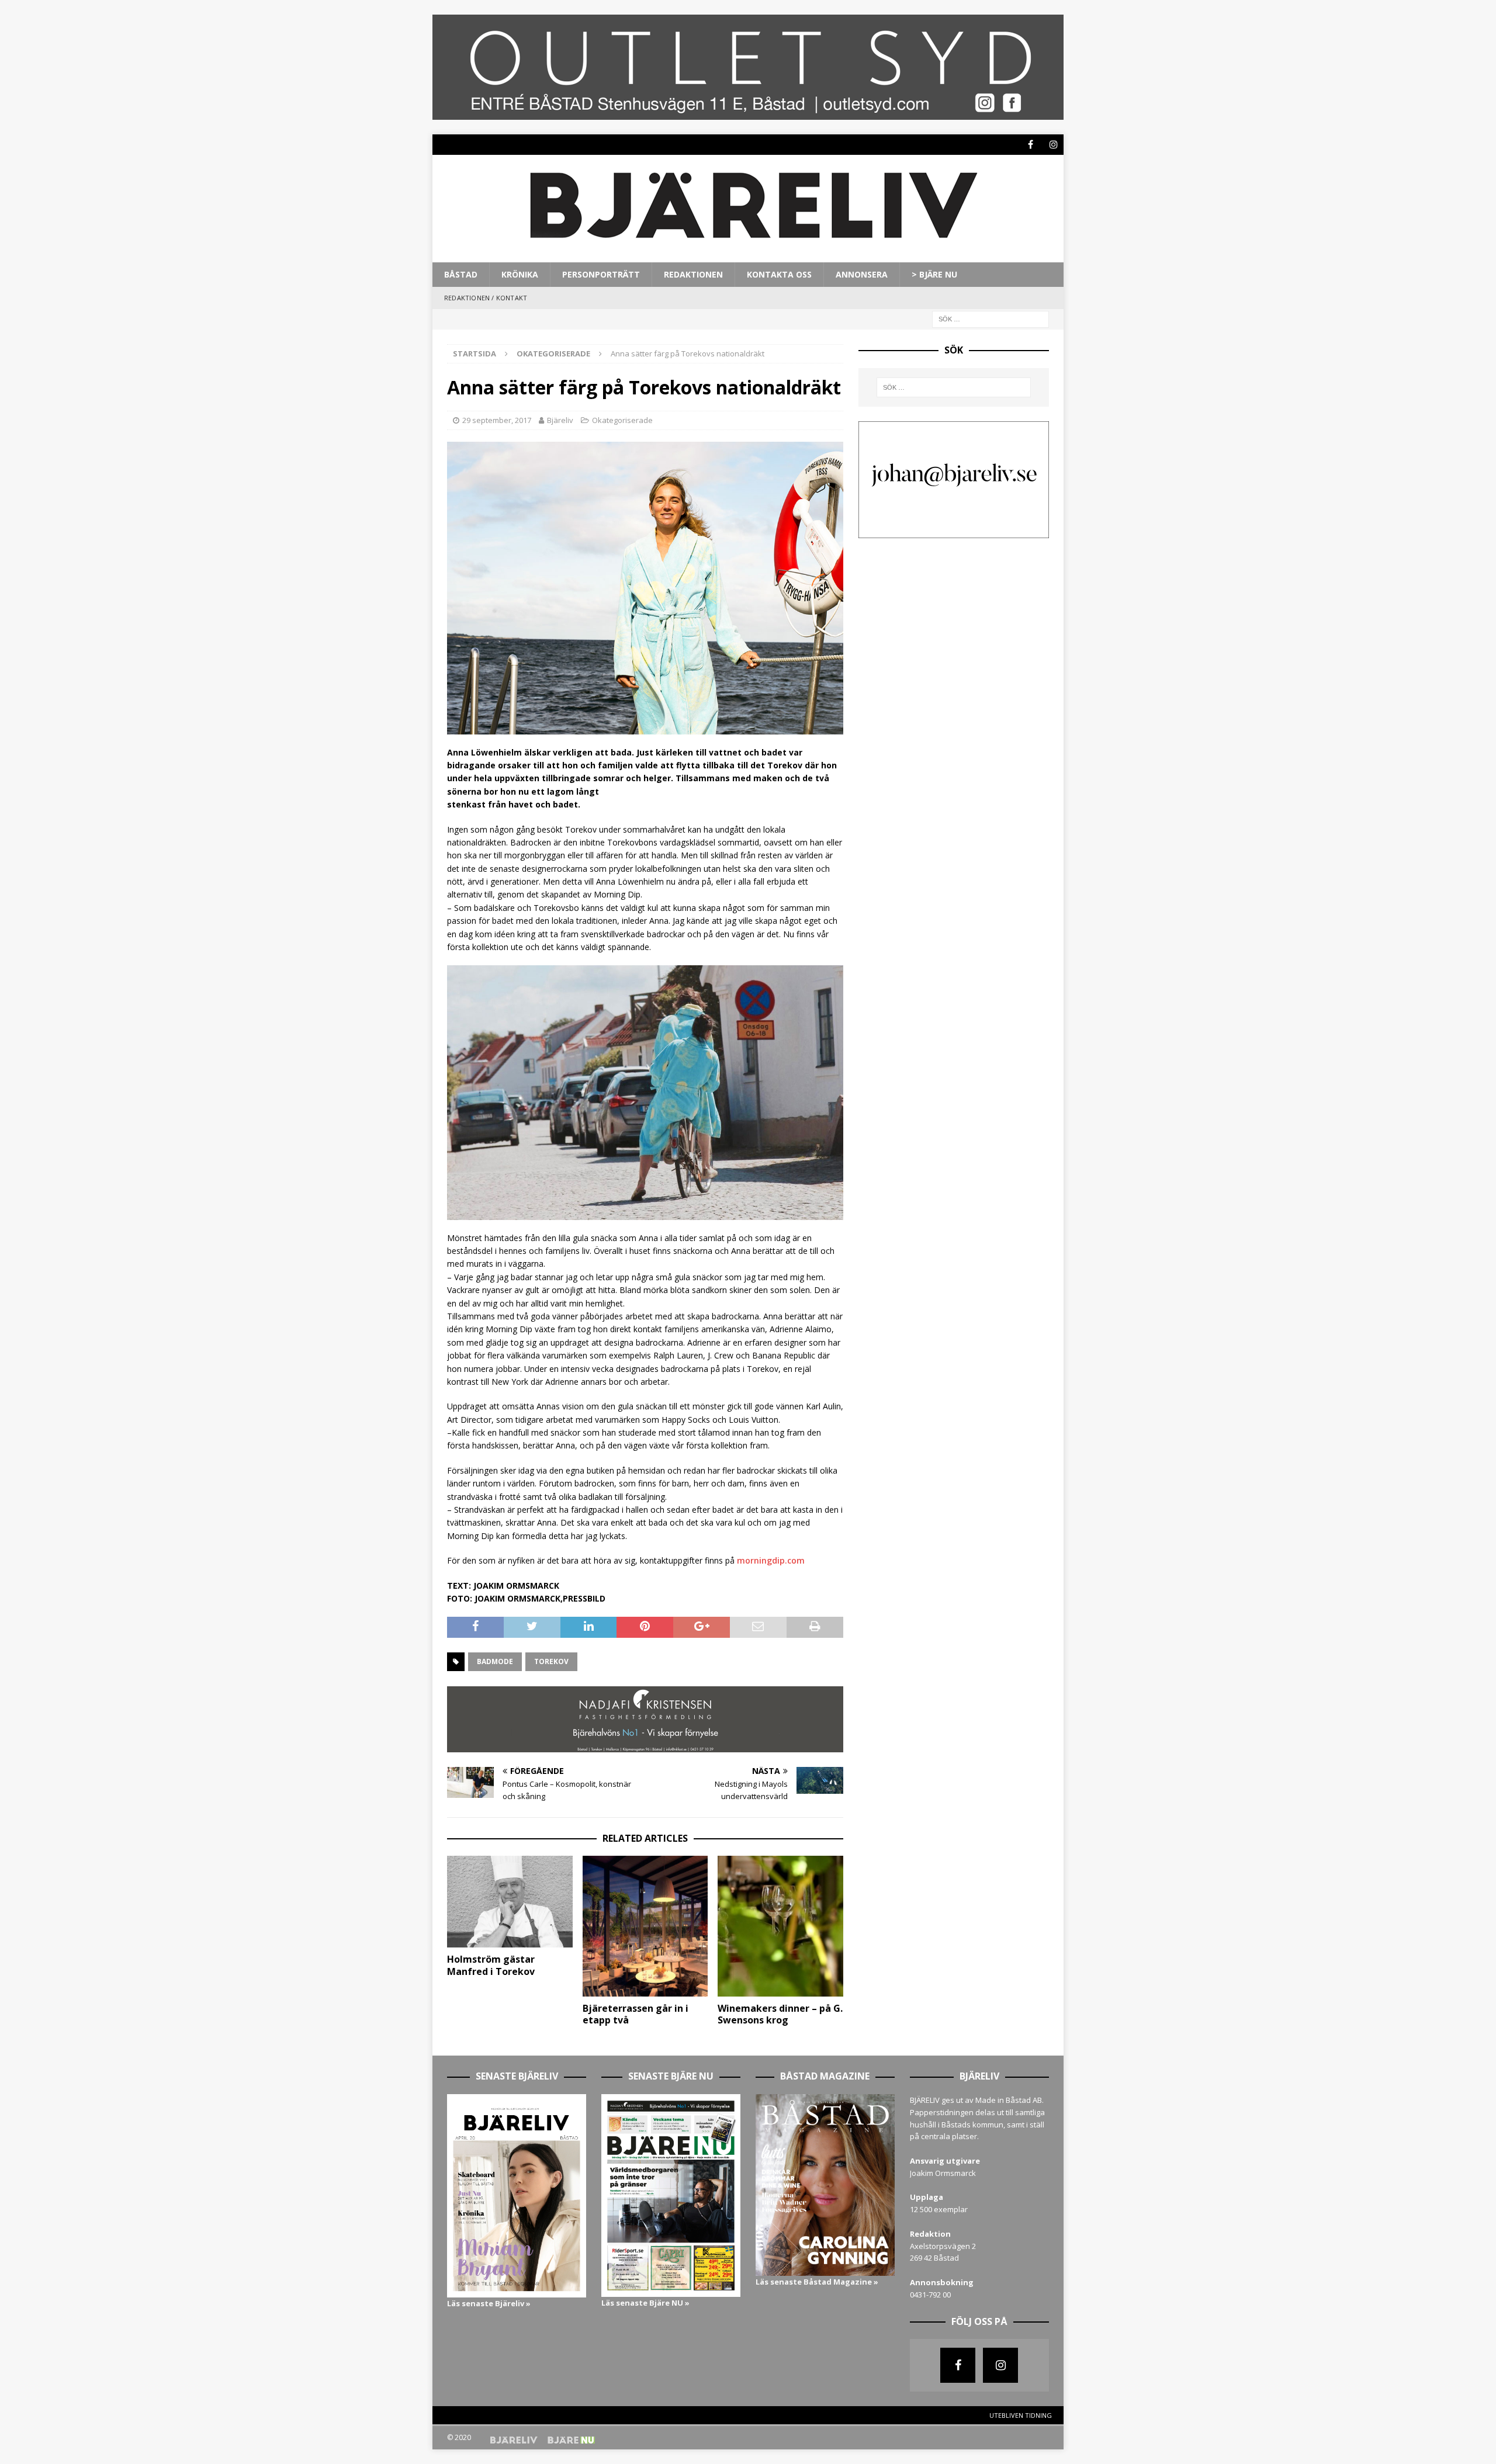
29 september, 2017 (497, 420)
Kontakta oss (779, 274)
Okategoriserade (622, 420)
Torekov (551, 1661)
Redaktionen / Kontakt (486, 298)
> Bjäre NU (934, 274)
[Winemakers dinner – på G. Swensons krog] (780, 1926)
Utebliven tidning (1021, 2415)
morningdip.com (771, 1560)
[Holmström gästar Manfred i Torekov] (510, 1902)
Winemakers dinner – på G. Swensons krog (780, 2014)
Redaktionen (693, 274)
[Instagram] (1053, 145)
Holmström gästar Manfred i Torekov (491, 1965)
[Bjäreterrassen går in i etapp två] (645, 1926)
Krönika (520, 274)
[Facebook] (1031, 145)
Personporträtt (601, 274)
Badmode (495, 1661)
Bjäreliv (560, 420)
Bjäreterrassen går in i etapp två (636, 2014)
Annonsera (862, 274)
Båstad (461, 274)
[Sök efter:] (991, 318)
